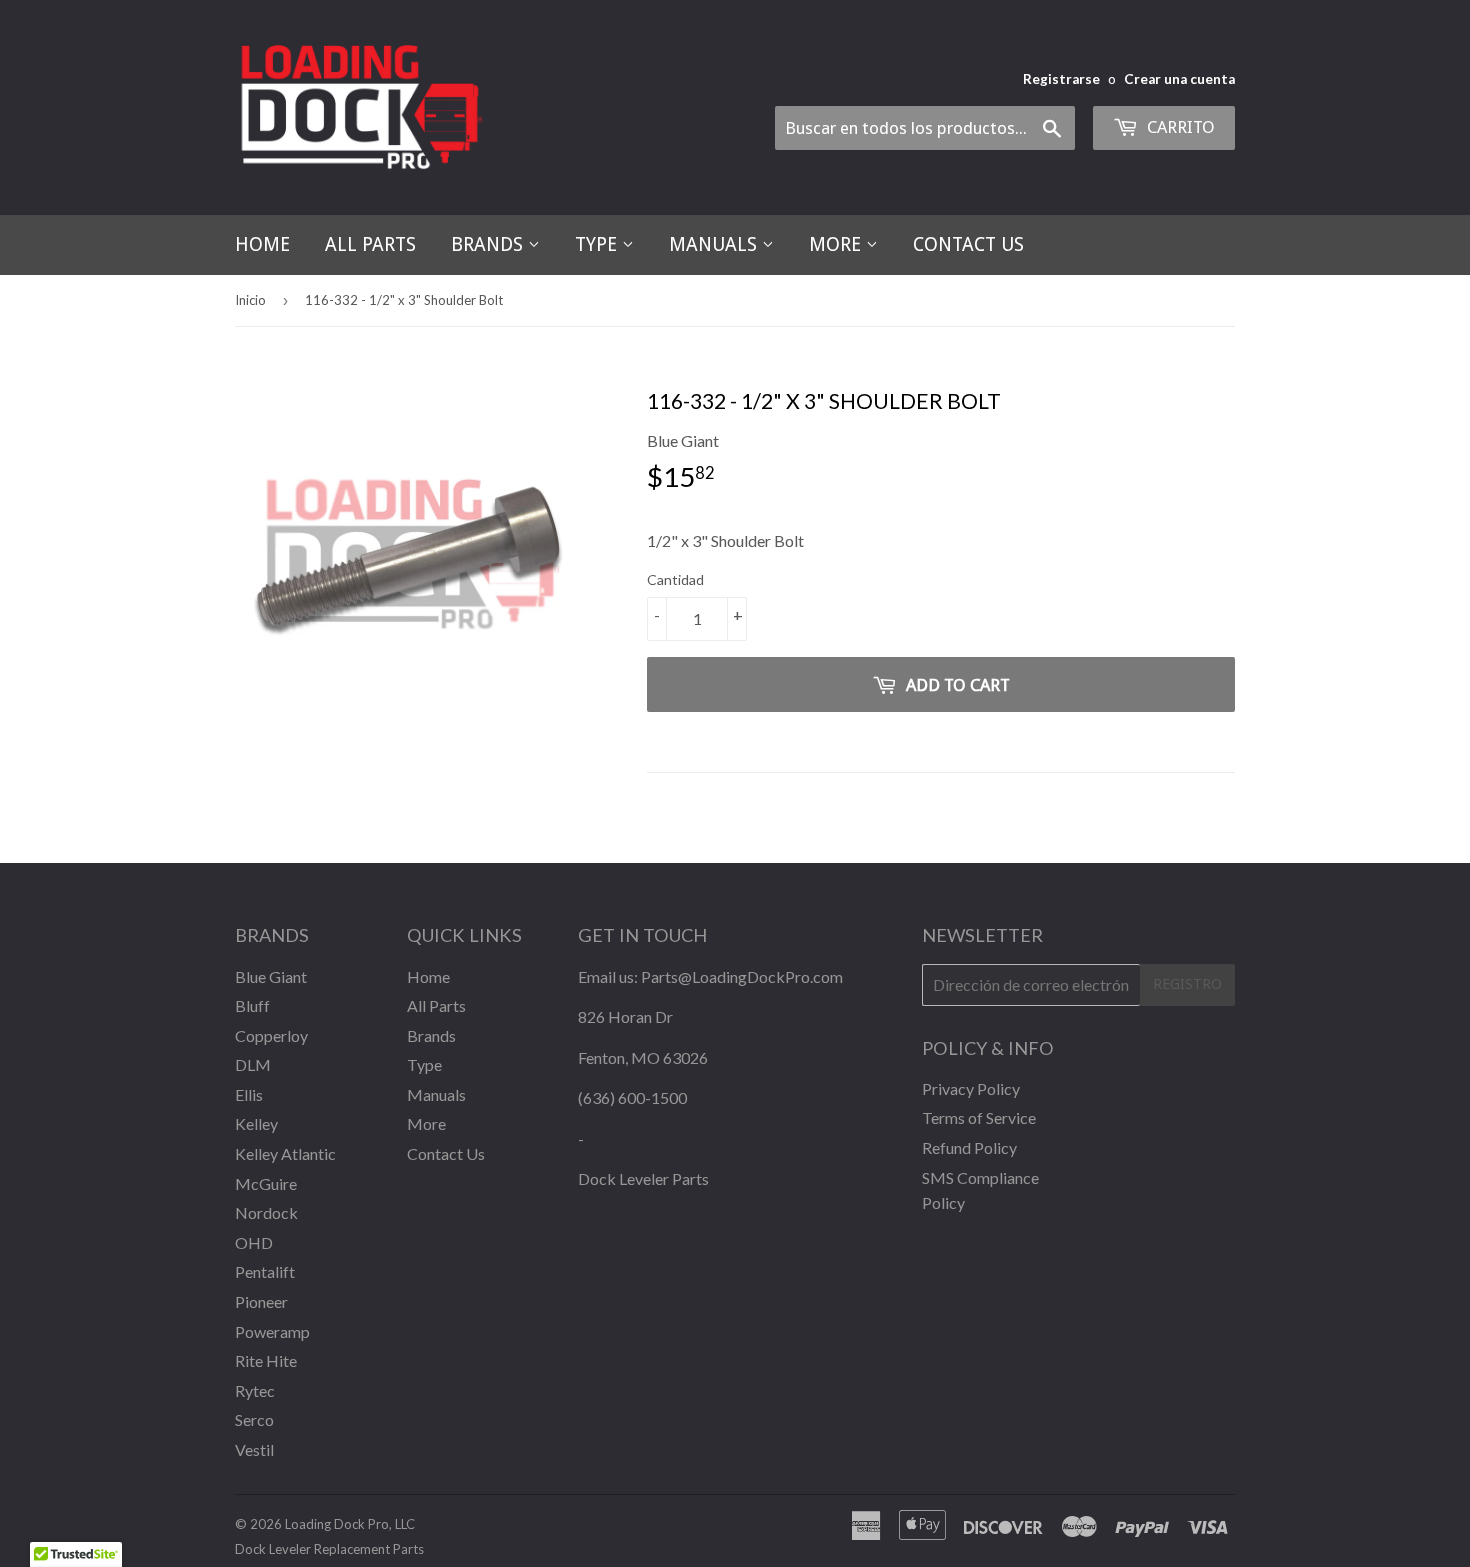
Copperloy (271, 1035)
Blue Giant (271, 976)
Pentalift (265, 1271)
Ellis (249, 1094)
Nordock (266, 1212)
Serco (254, 1419)
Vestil (254, 1449)
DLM (253, 1064)
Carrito (1179, 127)
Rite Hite (266, 1360)
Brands (489, 244)
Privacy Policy (971, 1088)
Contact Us (968, 244)
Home (262, 244)
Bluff (252, 1005)
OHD (254, 1242)
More (837, 244)
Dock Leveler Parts (643, 1178)
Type (598, 244)
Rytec (255, 1390)
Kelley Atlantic (285, 1153)
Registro (1187, 984)
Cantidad (675, 579)
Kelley (256, 1123)
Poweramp (272, 1331)
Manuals (715, 244)
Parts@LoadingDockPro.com (742, 976)
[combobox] (925, 128)
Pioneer (261, 1301)
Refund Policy (969, 1147)
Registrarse (1061, 79)
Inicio (250, 300)
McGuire (266, 1183)
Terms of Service (979, 1117)
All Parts (370, 244)
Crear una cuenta (1179, 79)
